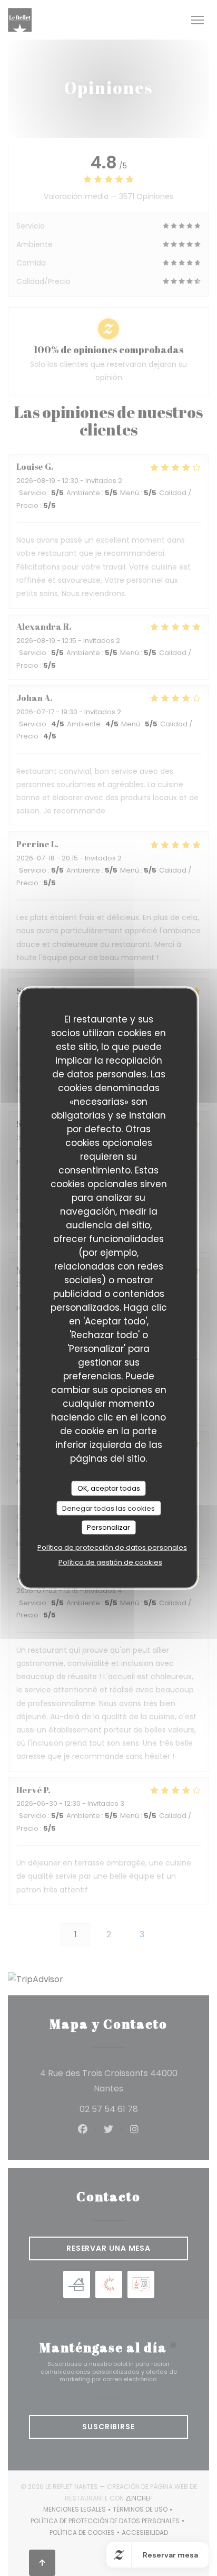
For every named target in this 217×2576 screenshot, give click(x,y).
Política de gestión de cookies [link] (110, 1562)
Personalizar (108, 1527)
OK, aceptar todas (109, 1488)
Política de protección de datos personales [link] (112, 1547)
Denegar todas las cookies (108, 1508)
